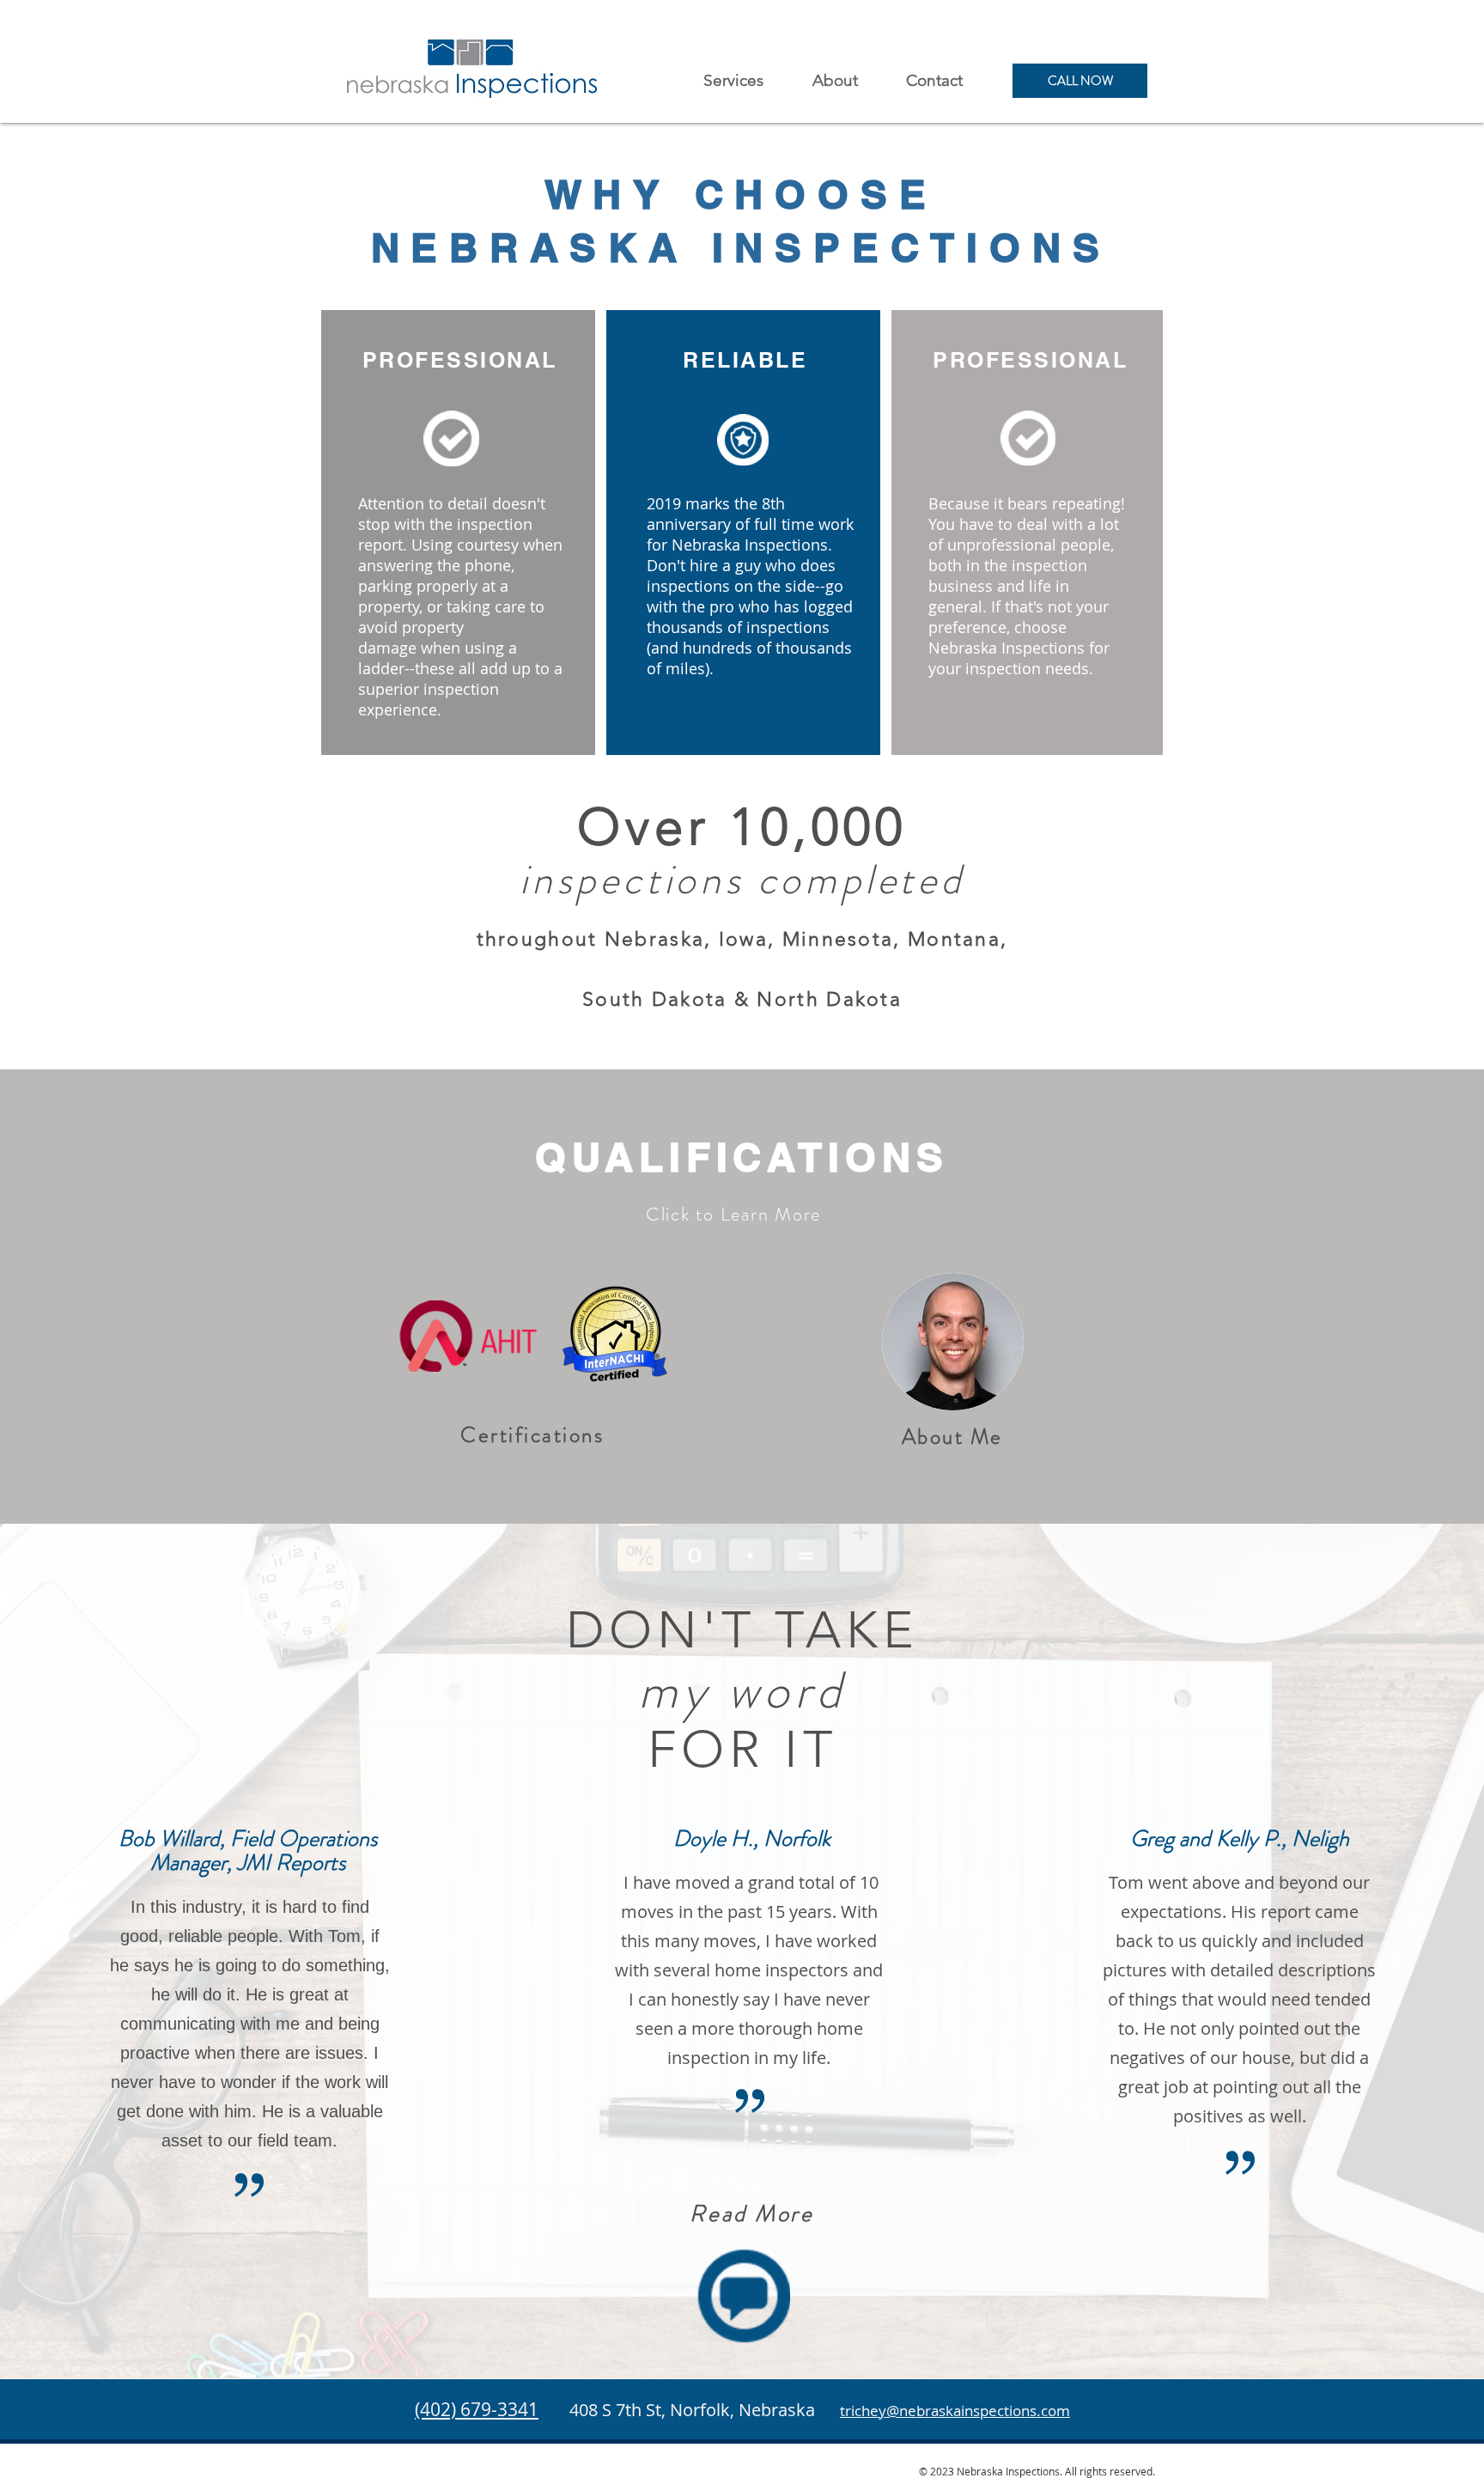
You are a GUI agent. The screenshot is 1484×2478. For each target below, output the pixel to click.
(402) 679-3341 (477, 2409)
